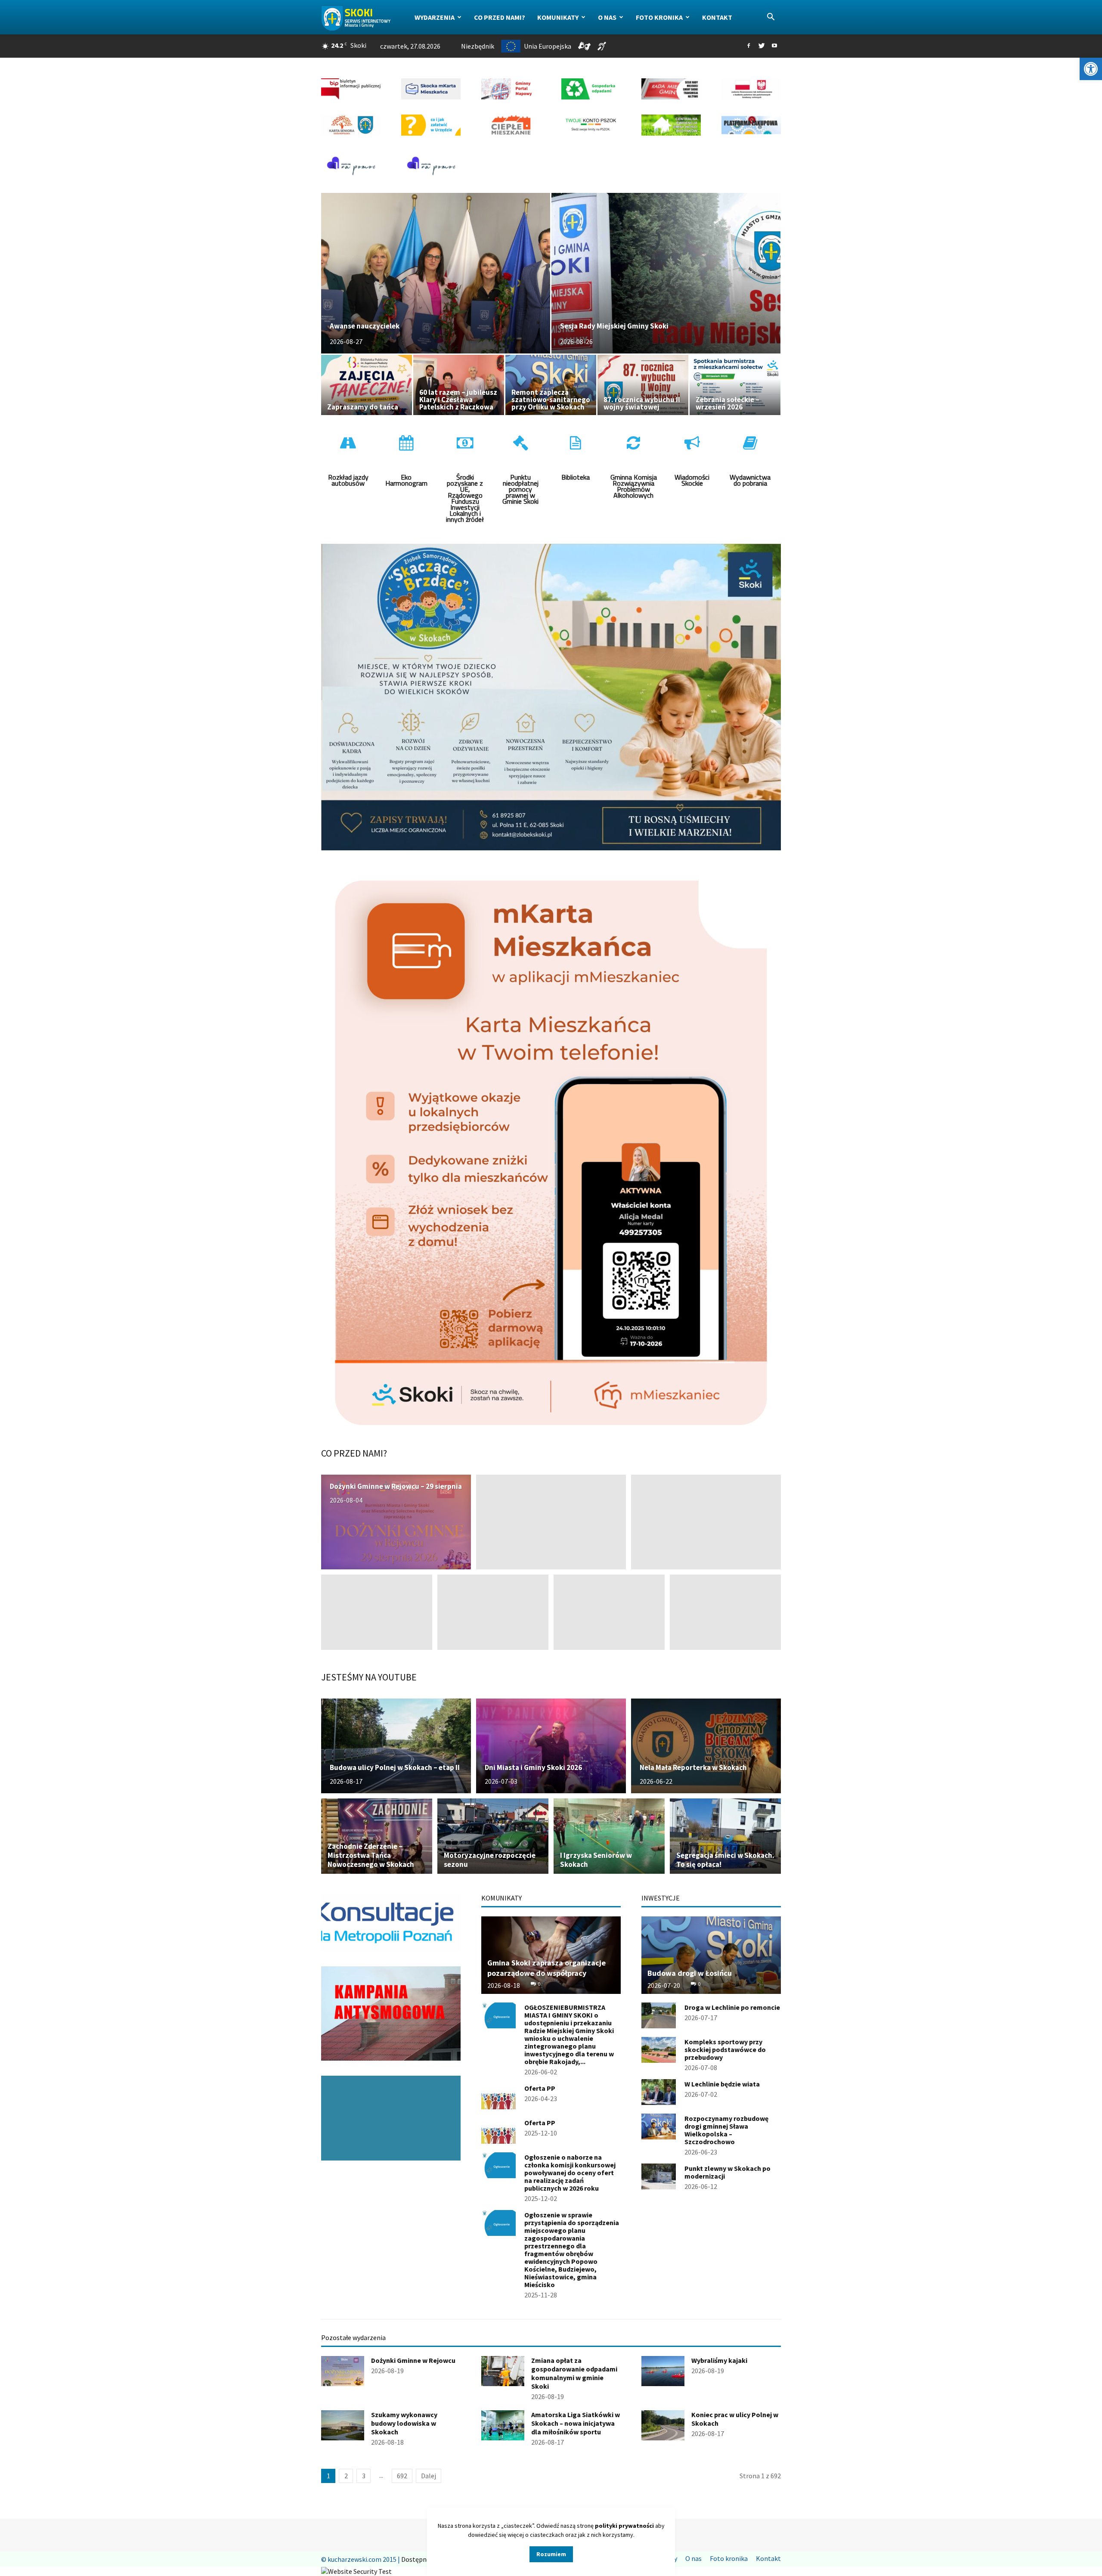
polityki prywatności (624, 2526)
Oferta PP (540, 2088)
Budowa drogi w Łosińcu (690, 1973)
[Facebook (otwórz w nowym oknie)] (749, 46)
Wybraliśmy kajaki (719, 2360)
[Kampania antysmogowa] (391, 2013)
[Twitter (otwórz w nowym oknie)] (761, 46)
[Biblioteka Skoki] (576, 475)
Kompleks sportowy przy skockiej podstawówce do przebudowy (725, 2049)
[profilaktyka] (391, 2118)
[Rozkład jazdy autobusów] (348, 475)
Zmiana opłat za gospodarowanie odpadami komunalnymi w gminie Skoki (574, 2373)
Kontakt (717, 17)
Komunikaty (558, 17)
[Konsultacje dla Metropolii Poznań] (391, 1923)
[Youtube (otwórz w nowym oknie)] (774, 46)
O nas (607, 17)
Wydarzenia (435, 17)
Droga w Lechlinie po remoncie (732, 2007)
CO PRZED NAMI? (354, 1453)
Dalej (429, 2476)
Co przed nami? (500, 17)
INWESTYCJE (661, 1898)
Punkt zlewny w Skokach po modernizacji (727, 2172)
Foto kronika (659, 17)
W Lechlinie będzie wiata (722, 2084)
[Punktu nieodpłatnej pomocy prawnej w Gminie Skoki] (520, 475)
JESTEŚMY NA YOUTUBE (369, 1677)
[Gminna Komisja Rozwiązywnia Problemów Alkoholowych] (634, 475)
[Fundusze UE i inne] (465, 475)
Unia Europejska (548, 46)
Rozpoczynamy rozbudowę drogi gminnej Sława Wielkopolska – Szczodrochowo (726, 2130)
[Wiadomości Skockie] (692, 475)
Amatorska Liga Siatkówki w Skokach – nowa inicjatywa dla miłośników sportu (576, 2423)
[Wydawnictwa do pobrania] (750, 475)
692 (402, 2476)
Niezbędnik (478, 46)
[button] (1091, 69)
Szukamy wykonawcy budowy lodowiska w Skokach (404, 2423)
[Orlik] (406, 475)
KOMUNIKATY (501, 1898)
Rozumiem (551, 2554)
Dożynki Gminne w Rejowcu (413, 2360)
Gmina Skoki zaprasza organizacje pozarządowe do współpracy (546, 1968)
